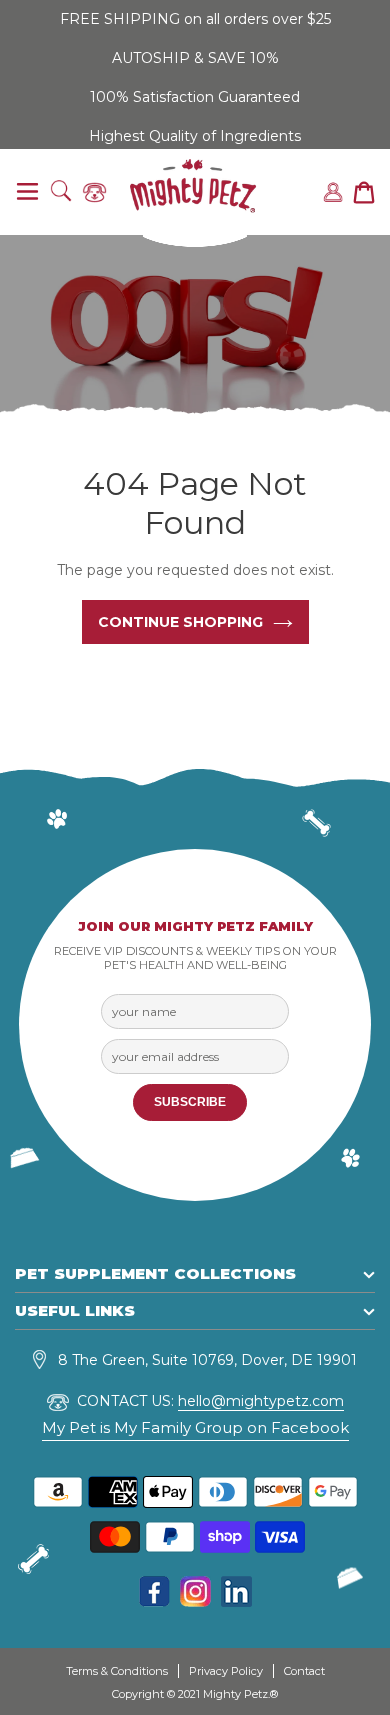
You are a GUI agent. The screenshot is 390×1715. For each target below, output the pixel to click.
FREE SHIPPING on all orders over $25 (195, 19)
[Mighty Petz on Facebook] (154, 1601)
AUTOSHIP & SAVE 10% (195, 58)
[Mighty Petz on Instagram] (195, 1601)
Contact (304, 1671)
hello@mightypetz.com (261, 1401)
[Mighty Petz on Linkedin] (236, 1601)
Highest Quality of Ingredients (195, 136)
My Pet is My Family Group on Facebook (195, 1427)
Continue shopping (180, 622)
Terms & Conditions (117, 1671)
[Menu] (27, 192)
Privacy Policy (226, 1671)
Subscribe (190, 1102)
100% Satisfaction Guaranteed (195, 97)
